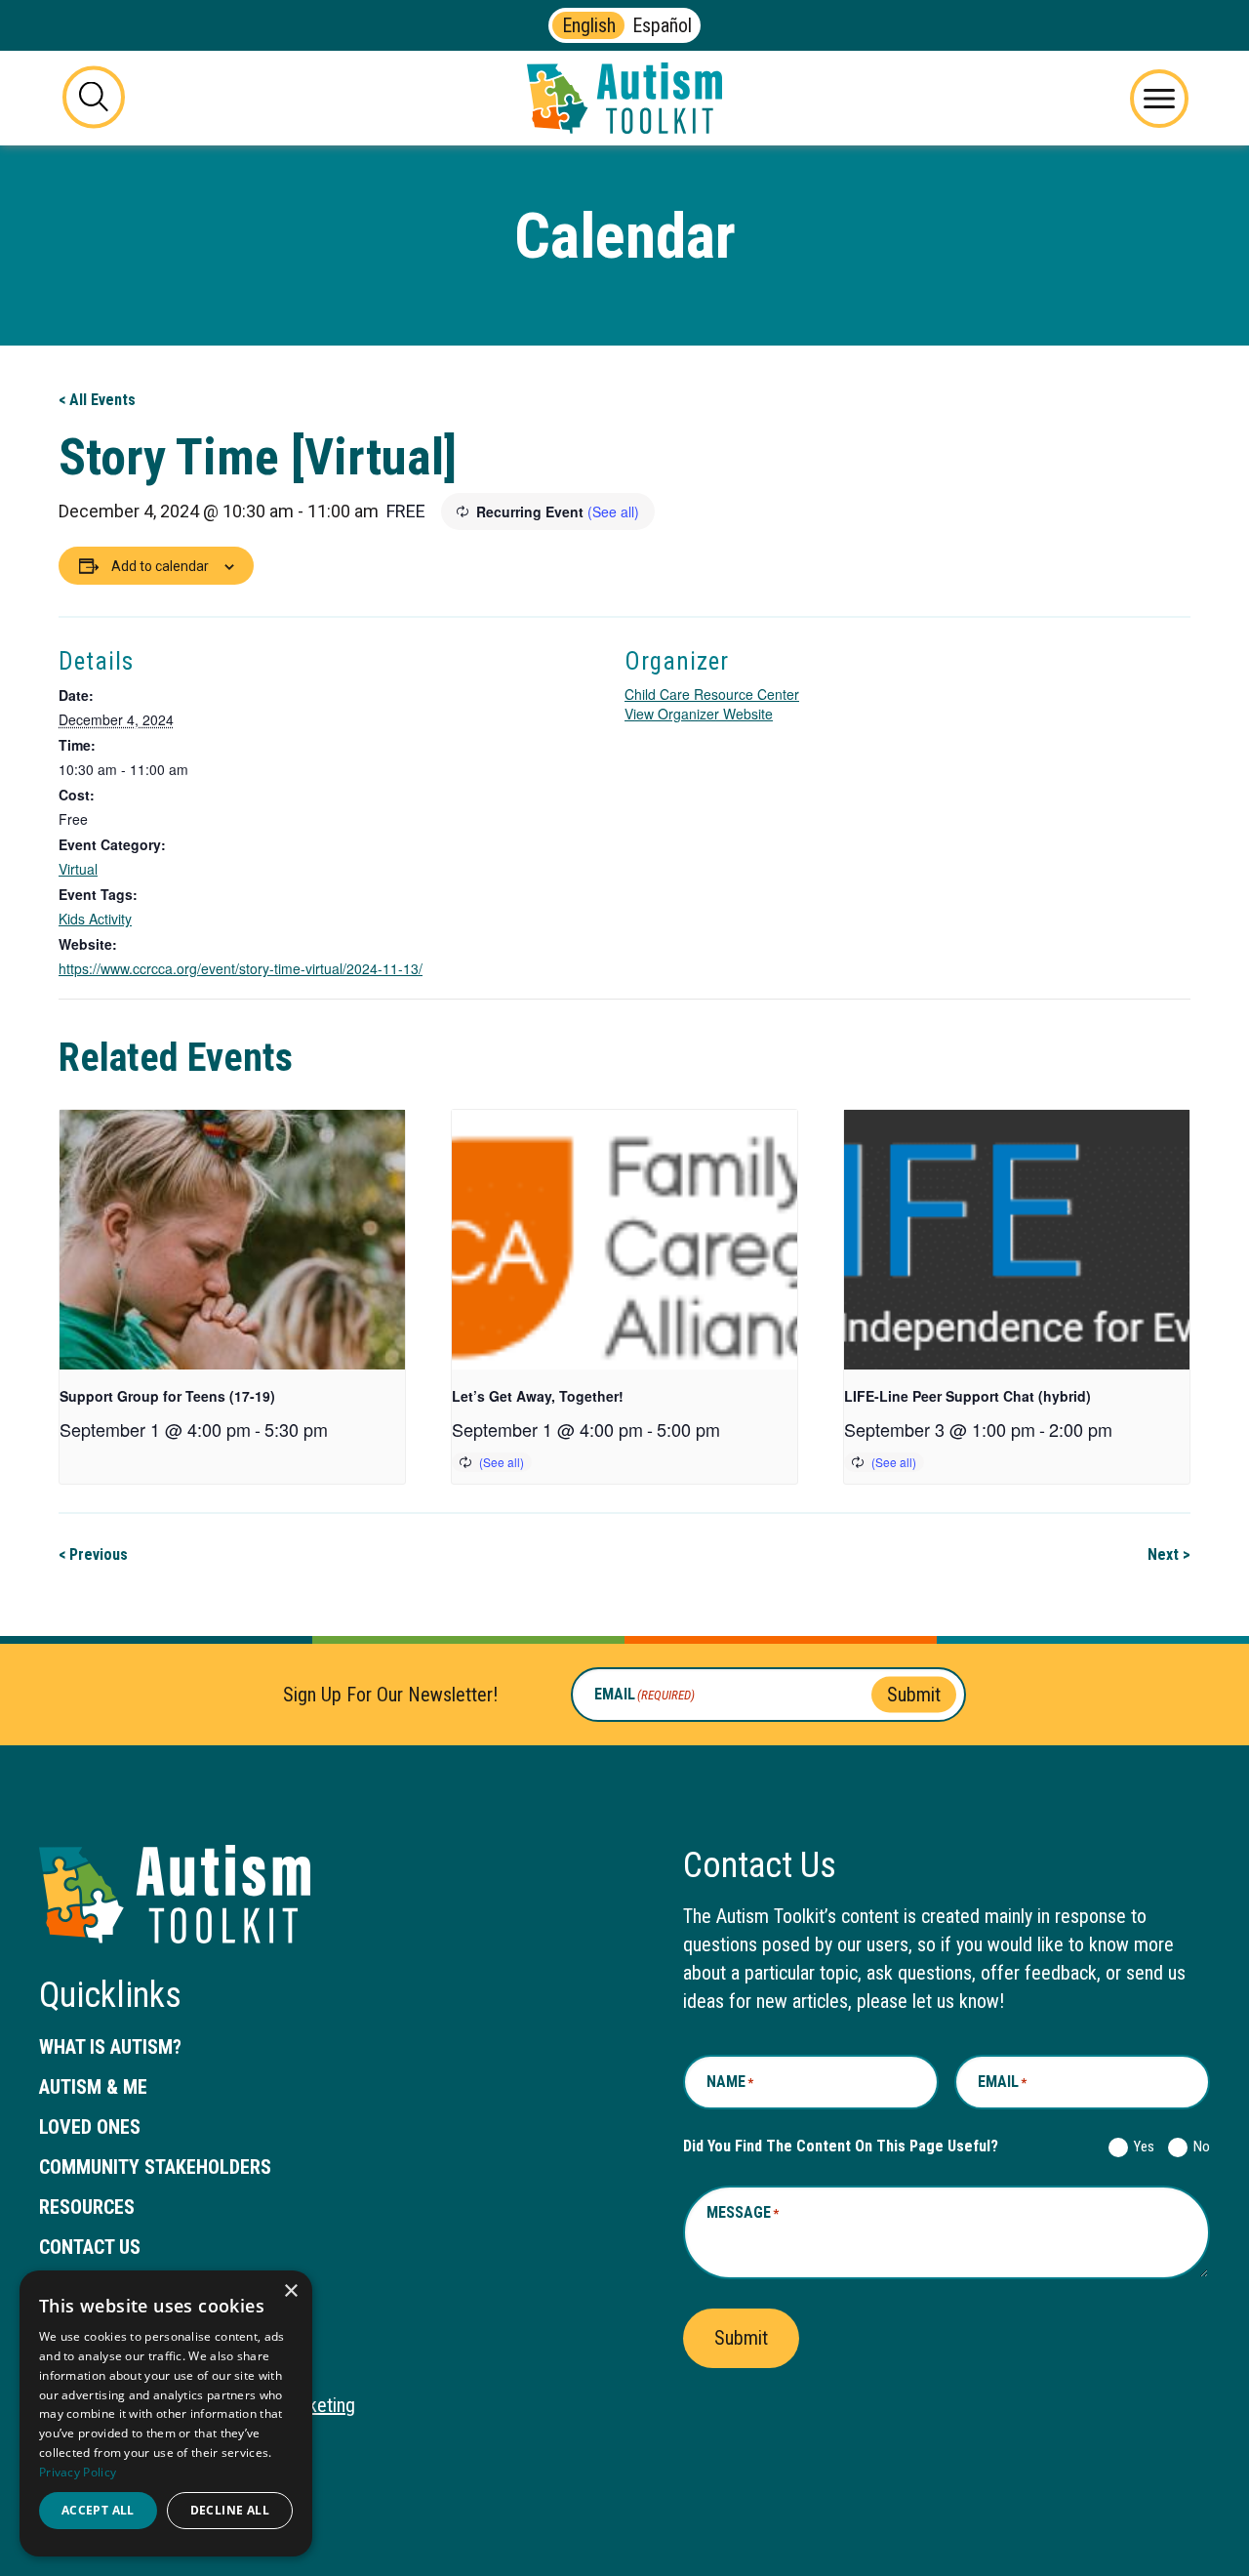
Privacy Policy (78, 2472)
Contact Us (90, 2247)
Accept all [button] (98, 2510)
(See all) (613, 511)
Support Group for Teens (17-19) (167, 1396)
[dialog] (166, 2413)
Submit (914, 1695)
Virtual (78, 869)
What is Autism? (110, 2047)
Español (662, 25)
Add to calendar (160, 566)
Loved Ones (90, 2127)
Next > (1169, 1554)
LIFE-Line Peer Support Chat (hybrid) (967, 1396)
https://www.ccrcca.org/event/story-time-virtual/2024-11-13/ (241, 968)
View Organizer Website (699, 714)
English (589, 25)
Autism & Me (93, 2087)
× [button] (290, 2291)
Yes (1140, 2147)
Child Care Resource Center (712, 694)
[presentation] (232, 1239)
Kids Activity (95, 919)
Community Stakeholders (155, 2167)
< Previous (93, 1554)
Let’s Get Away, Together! (538, 1396)
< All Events (97, 400)
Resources (87, 2207)
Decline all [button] (230, 2510)
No (1198, 2147)
